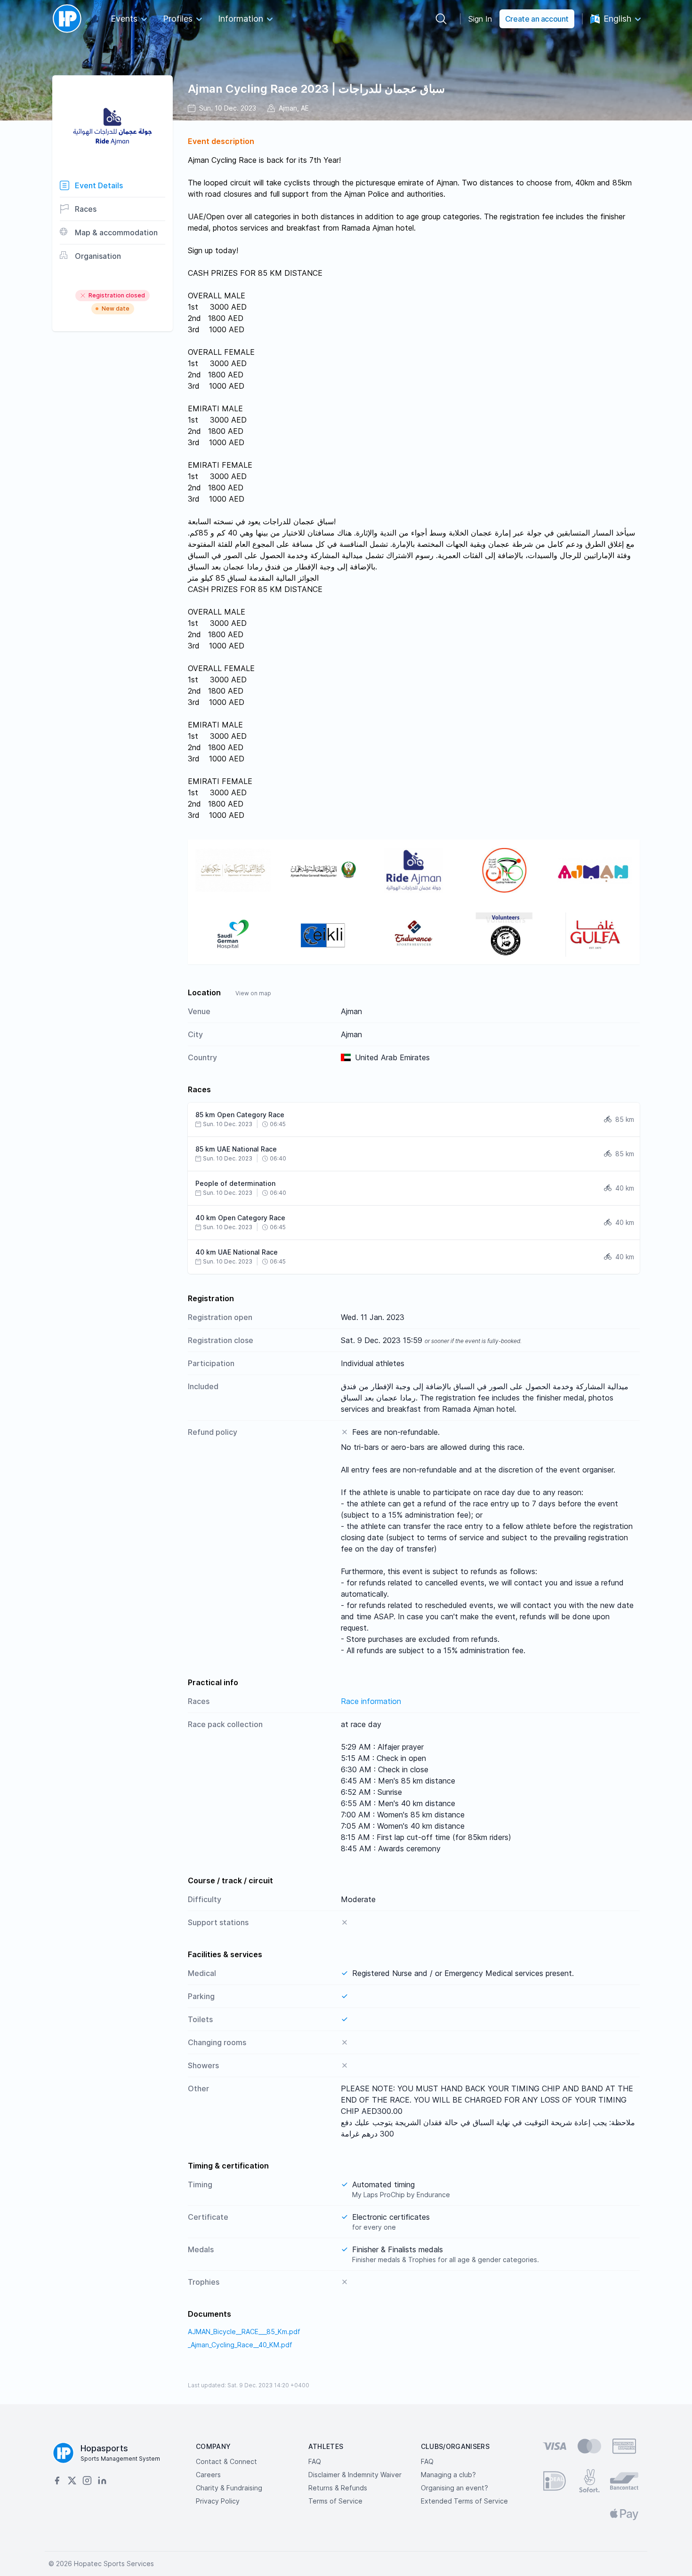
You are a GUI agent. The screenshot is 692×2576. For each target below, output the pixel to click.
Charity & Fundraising (229, 2488)
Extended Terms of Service (464, 2501)
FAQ (315, 2461)
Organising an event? (455, 2488)
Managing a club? (448, 2475)
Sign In (480, 19)
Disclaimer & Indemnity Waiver (355, 2475)
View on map (253, 993)
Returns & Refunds (338, 2488)
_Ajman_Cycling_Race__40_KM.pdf (240, 2345)
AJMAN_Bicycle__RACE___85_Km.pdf (244, 2332)
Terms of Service (335, 2501)
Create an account (537, 19)
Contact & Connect (226, 2461)
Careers (208, 2475)
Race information (371, 1701)
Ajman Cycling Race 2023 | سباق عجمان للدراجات (316, 89)
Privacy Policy (218, 2501)
